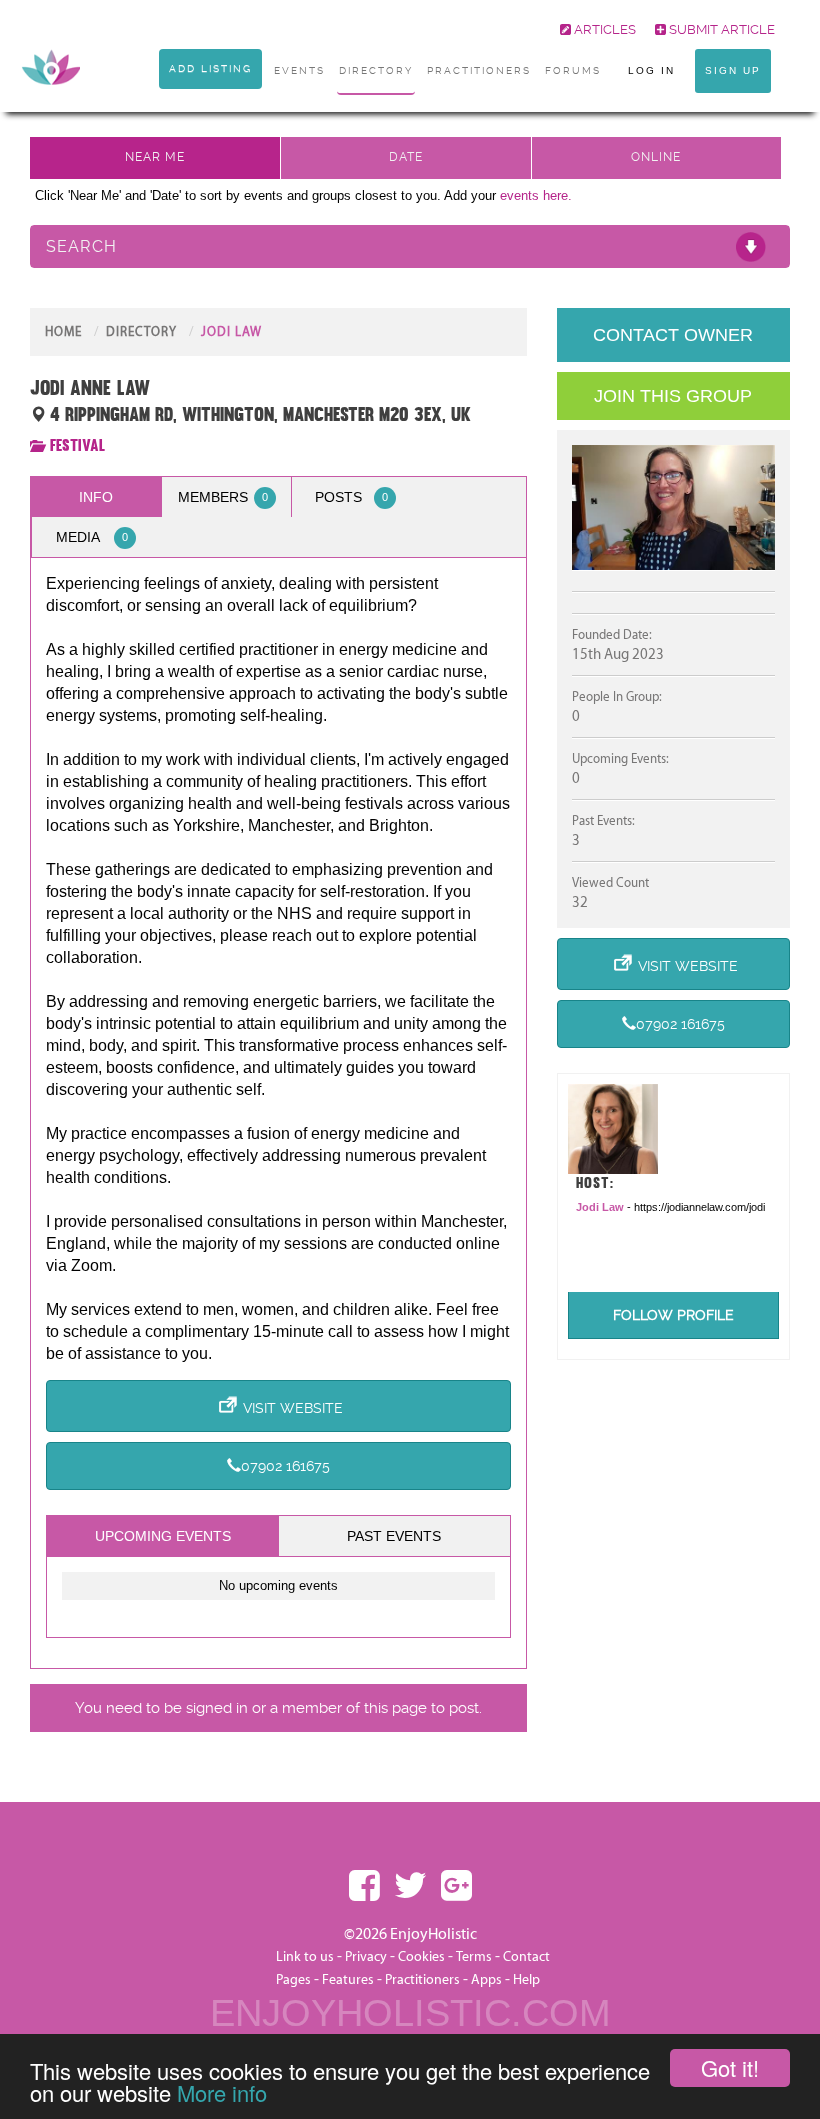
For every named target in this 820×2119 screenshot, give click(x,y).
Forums (573, 70)
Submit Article (720, 29)
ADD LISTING (210, 68)
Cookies (423, 1957)
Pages (293, 1980)
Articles (603, 29)
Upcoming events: (620, 759)
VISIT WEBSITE (293, 1408)
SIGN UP (733, 70)
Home (63, 332)
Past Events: (603, 821)
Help (526, 1980)
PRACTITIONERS (479, 70)
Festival (77, 445)
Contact (526, 1957)
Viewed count (610, 883)
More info (222, 2092)
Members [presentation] (223, 497)
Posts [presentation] (352, 497)
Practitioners (422, 1980)
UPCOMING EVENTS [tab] (163, 1536)
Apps (486, 1980)
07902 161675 (285, 1466)
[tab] (96, 497)
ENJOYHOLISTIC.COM (410, 2013)
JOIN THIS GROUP (673, 396)
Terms (474, 1957)
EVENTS (299, 70)
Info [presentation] (96, 497)
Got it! (730, 2067)
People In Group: (617, 697)
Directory (376, 70)
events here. (536, 195)
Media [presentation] (92, 537)
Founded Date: (612, 635)
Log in (651, 70)
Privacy (366, 1957)
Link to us (305, 1957)
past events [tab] (394, 1536)
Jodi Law (231, 332)
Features (348, 1980)
